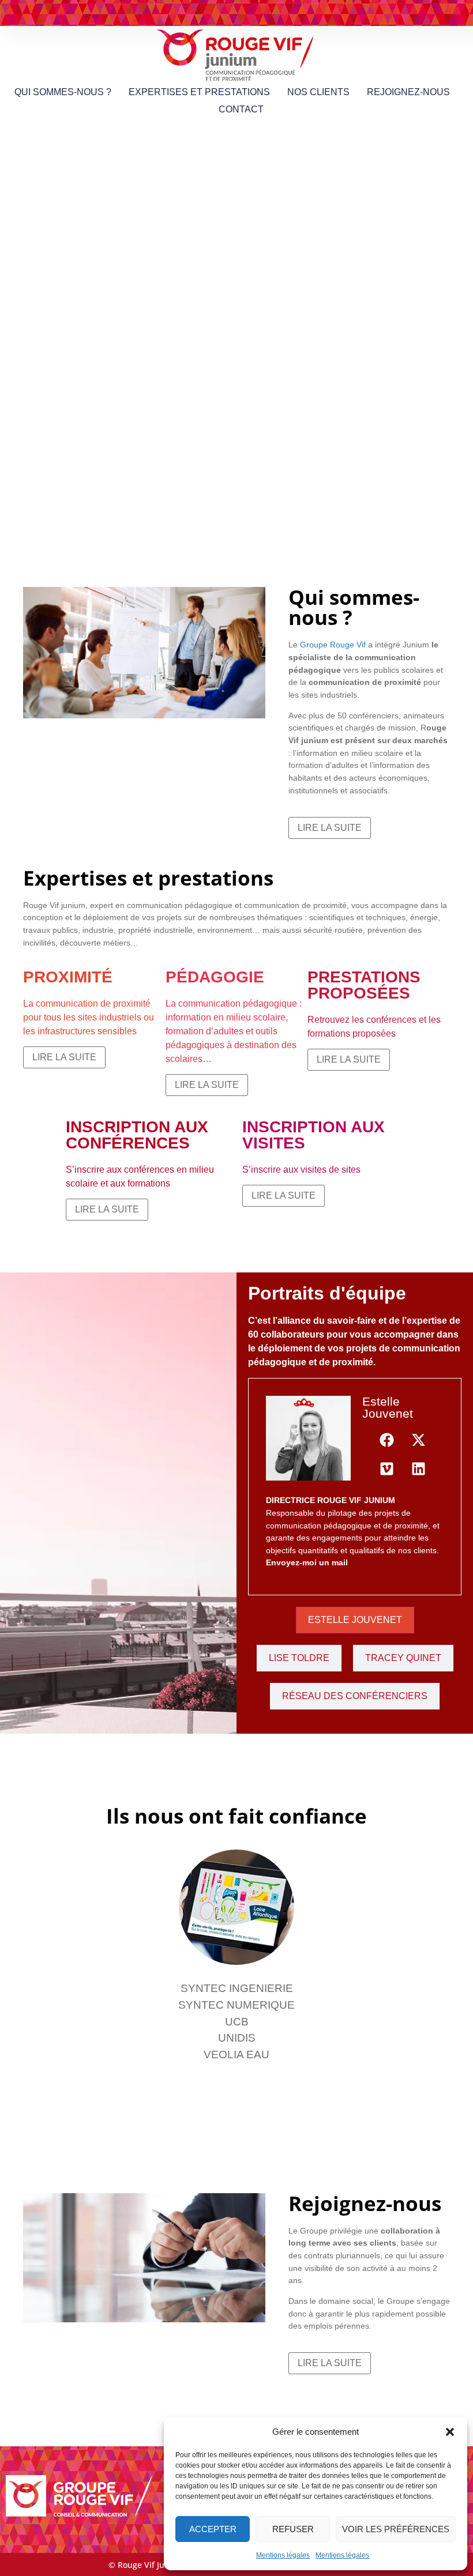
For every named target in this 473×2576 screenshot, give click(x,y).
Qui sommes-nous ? (63, 92)
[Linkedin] (419, 1468)
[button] (450, 2432)
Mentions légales (283, 2555)
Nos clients (318, 92)
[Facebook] (387, 1440)
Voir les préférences (396, 2529)
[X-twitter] (419, 1440)
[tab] (355, 1620)
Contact (241, 109)
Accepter (213, 2529)
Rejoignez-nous (408, 92)
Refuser (293, 2529)
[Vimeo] (387, 1468)
